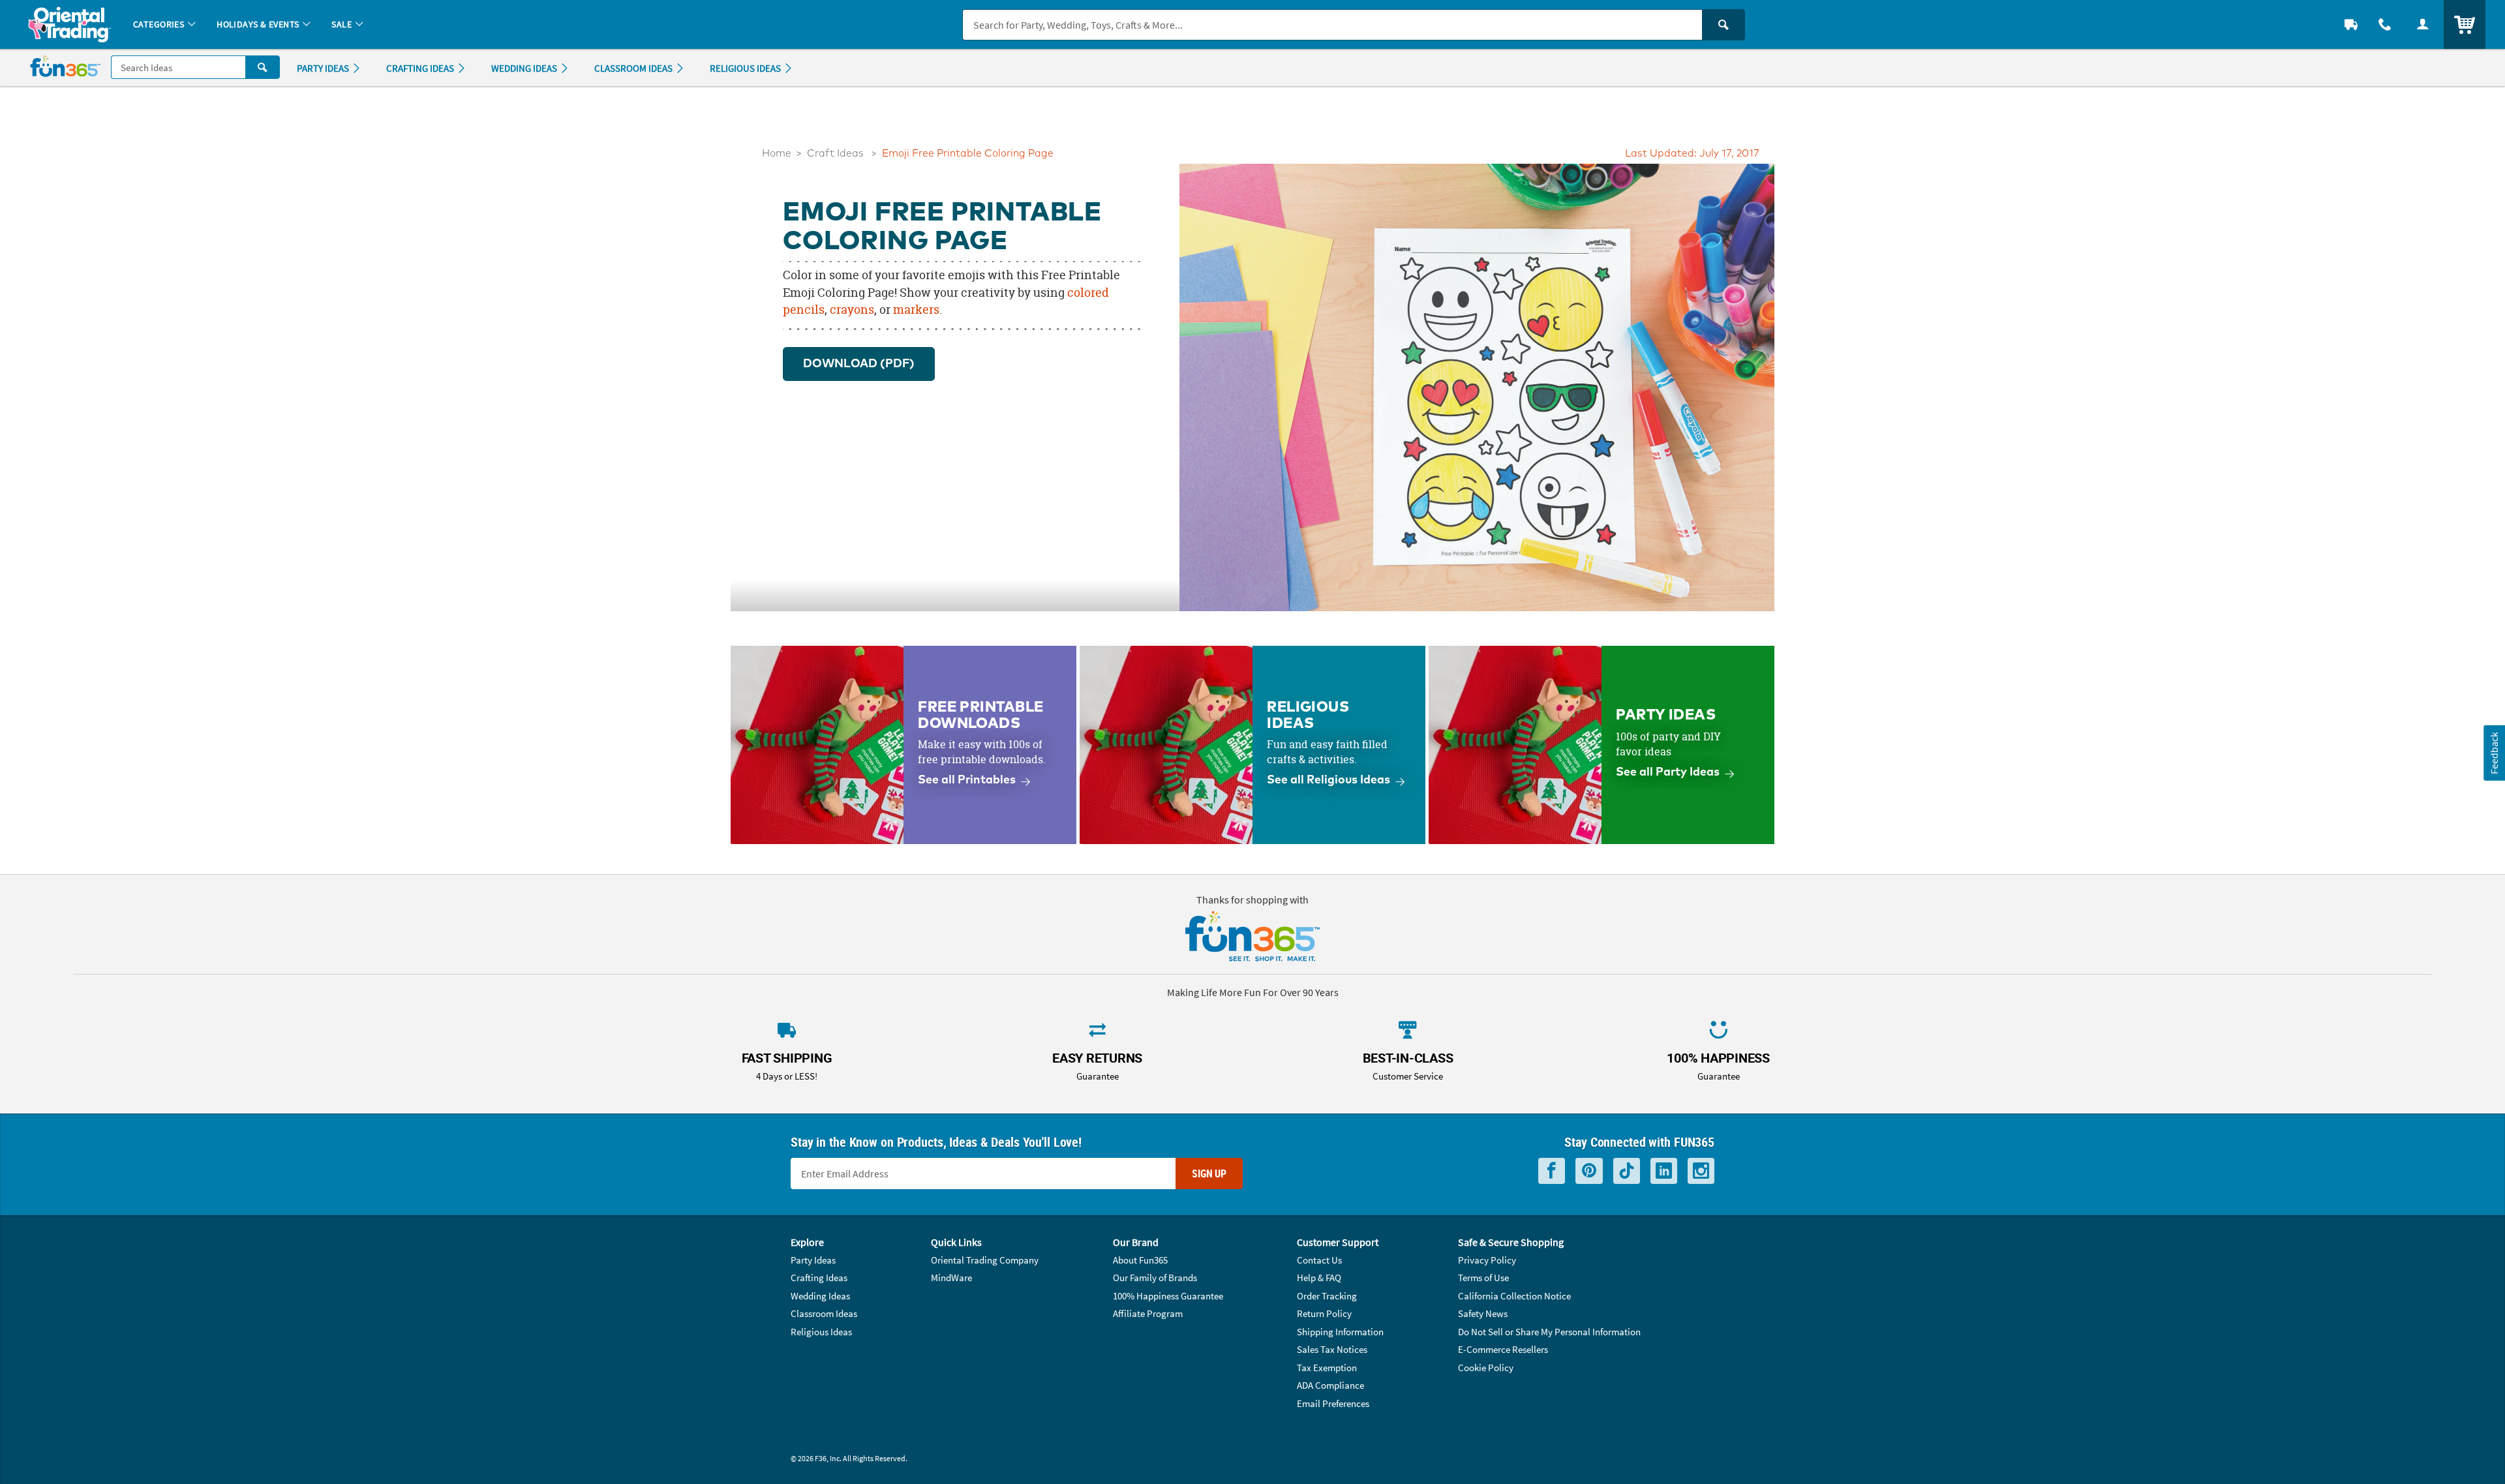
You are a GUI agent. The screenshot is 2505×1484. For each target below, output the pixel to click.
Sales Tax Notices (1332, 1349)
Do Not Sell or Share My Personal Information (1549, 1332)
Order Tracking (1327, 1296)
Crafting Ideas (819, 1278)
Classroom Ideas (824, 1313)
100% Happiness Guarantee (1168, 1296)
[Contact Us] (2385, 24)
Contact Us (1319, 1260)
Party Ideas (813, 1260)
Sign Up (1209, 1174)
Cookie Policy (1486, 1368)
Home (777, 154)
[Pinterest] (1589, 1171)
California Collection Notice (1514, 1296)
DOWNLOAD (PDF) (859, 364)
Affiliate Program (1148, 1313)
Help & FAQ (1319, 1278)
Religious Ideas (821, 1332)
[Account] (2423, 24)
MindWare (951, 1278)
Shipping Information (1340, 1332)
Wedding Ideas (820, 1296)
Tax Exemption (1327, 1368)
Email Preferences (1333, 1403)
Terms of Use (1483, 1278)
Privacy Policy (1487, 1260)
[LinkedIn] (1664, 1171)
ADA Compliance (1330, 1385)
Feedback (2494, 752)
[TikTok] (1627, 1171)
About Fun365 (1140, 1260)
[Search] (1723, 25)
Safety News (1483, 1313)
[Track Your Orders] (2351, 24)
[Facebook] (1552, 1171)
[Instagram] (1701, 1171)
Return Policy (1324, 1313)
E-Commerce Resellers (1503, 1349)
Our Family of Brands (1155, 1278)
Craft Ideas (835, 154)
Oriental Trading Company (985, 1260)
